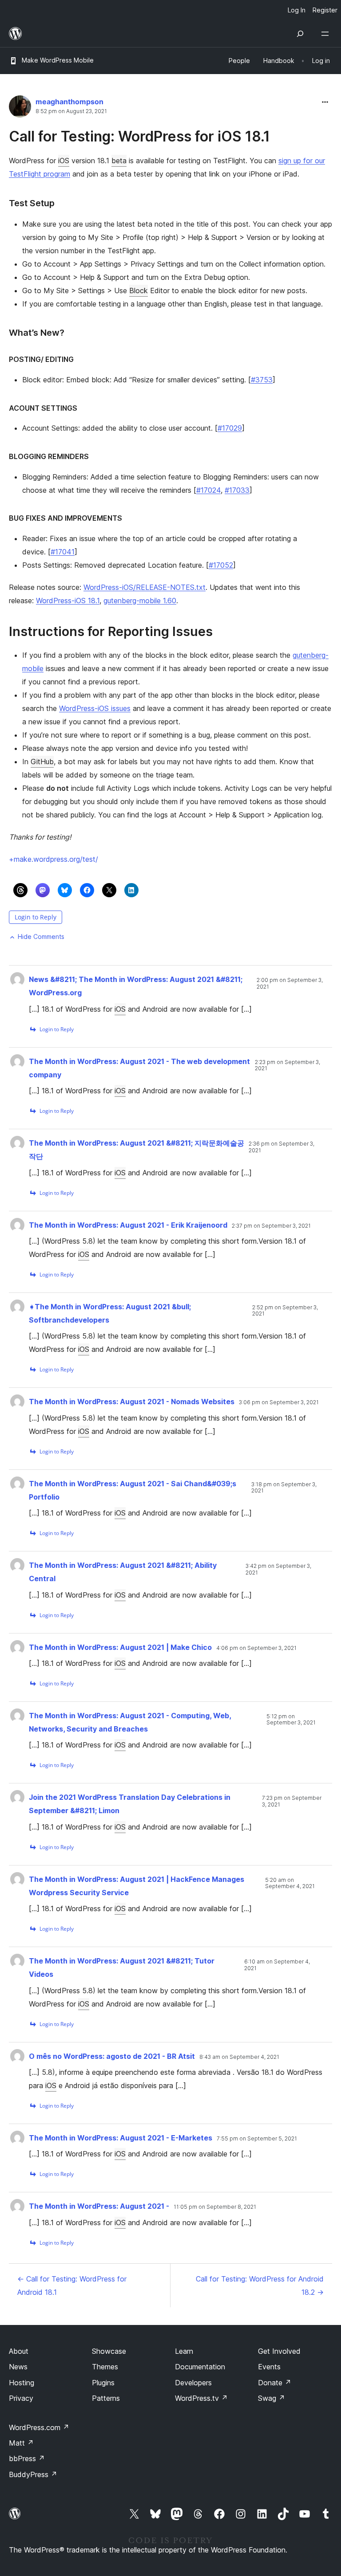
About (19, 2351)
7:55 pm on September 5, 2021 (257, 2139)
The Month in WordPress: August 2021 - (99, 2206)
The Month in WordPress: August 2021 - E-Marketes (121, 2138)
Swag (272, 2398)
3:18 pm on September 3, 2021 (284, 1488)
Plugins (103, 2383)
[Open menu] (327, 34)
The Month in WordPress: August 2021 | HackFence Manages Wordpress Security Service (137, 1886)
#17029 (230, 428)
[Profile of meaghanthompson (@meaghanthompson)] (20, 108)
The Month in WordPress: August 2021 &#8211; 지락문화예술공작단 (137, 1150)
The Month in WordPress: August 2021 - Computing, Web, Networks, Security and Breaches (130, 1722)
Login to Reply (36, 917)
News (18, 2367)
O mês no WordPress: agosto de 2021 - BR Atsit (112, 2056)
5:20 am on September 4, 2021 (290, 1883)
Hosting (22, 2383)
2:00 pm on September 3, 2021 (290, 983)
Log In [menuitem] (297, 10)
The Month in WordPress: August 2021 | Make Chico (120, 1647)
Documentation (200, 2367)
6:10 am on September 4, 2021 (277, 1965)
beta (119, 161)
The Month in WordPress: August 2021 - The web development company (139, 1068)
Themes (105, 2367)
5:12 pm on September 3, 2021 (291, 1720)
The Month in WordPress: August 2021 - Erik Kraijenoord (128, 1225)
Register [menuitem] (325, 10)
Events (269, 2367)
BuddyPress (33, 2474)
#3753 (262, 380)
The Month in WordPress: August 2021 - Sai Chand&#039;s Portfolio (133, 1490)
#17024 (208, 490)
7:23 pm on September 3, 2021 (292, 1801)
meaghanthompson (69, 102)
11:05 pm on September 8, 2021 (215, 2207)
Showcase (109, 2351)
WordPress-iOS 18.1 (68, 601)
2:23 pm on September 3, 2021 (287, 1065)
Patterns (106, 2398)
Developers (193, 2383)
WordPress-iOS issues (95, 708)
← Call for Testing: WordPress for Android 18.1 (72, 2285)
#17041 (63, 552)
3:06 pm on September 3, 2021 (279, 1402)
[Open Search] (300, 34)
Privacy (21, 2398)
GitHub (42, 762)
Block (139, 291)
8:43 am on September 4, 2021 (239, 2057)
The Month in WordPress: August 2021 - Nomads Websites (132, 1402)
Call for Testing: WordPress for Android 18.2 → (260, 2285)
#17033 (237, 490)
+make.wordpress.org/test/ (54, 859)
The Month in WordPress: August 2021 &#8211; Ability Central (123, 1572)
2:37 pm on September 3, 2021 (271, 1226)
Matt (21, 2443)
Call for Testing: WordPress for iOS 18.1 (139, 136)
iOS (64, 161)
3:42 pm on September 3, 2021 (278, 1569)
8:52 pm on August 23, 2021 (71, 111)
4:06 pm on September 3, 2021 (256, 1648)
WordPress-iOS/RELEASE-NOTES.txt (145, 587)
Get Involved (279, 2351)
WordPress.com (39, 2427)
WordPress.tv (201, 2398)
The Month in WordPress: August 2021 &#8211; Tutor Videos (122, 1967)
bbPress (27, 2458)
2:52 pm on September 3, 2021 (285, 1311)
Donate (275, 2383)
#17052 (221, 565)
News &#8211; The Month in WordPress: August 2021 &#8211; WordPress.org (136, 986)
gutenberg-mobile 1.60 (140, 601)
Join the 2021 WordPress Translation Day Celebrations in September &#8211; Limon (130, 1804)
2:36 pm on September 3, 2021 (282, 1147)
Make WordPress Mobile (58, 60)
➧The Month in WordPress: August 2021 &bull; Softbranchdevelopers (110, 1313)
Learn (184, 2351)
